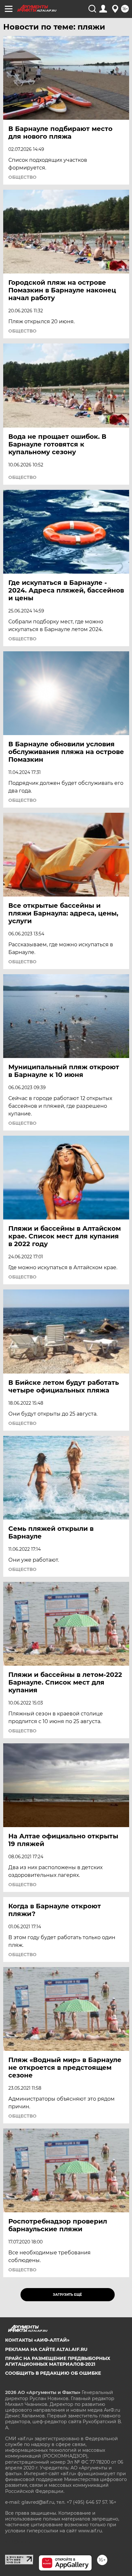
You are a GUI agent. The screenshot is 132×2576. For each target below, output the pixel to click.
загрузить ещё (67, 2295)
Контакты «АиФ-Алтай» (37, 2340)
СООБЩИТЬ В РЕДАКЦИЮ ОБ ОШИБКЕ (53, 2373)
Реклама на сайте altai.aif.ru (46, 2349)
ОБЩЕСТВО (22, 177)
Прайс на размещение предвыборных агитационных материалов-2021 (58, 2361)
